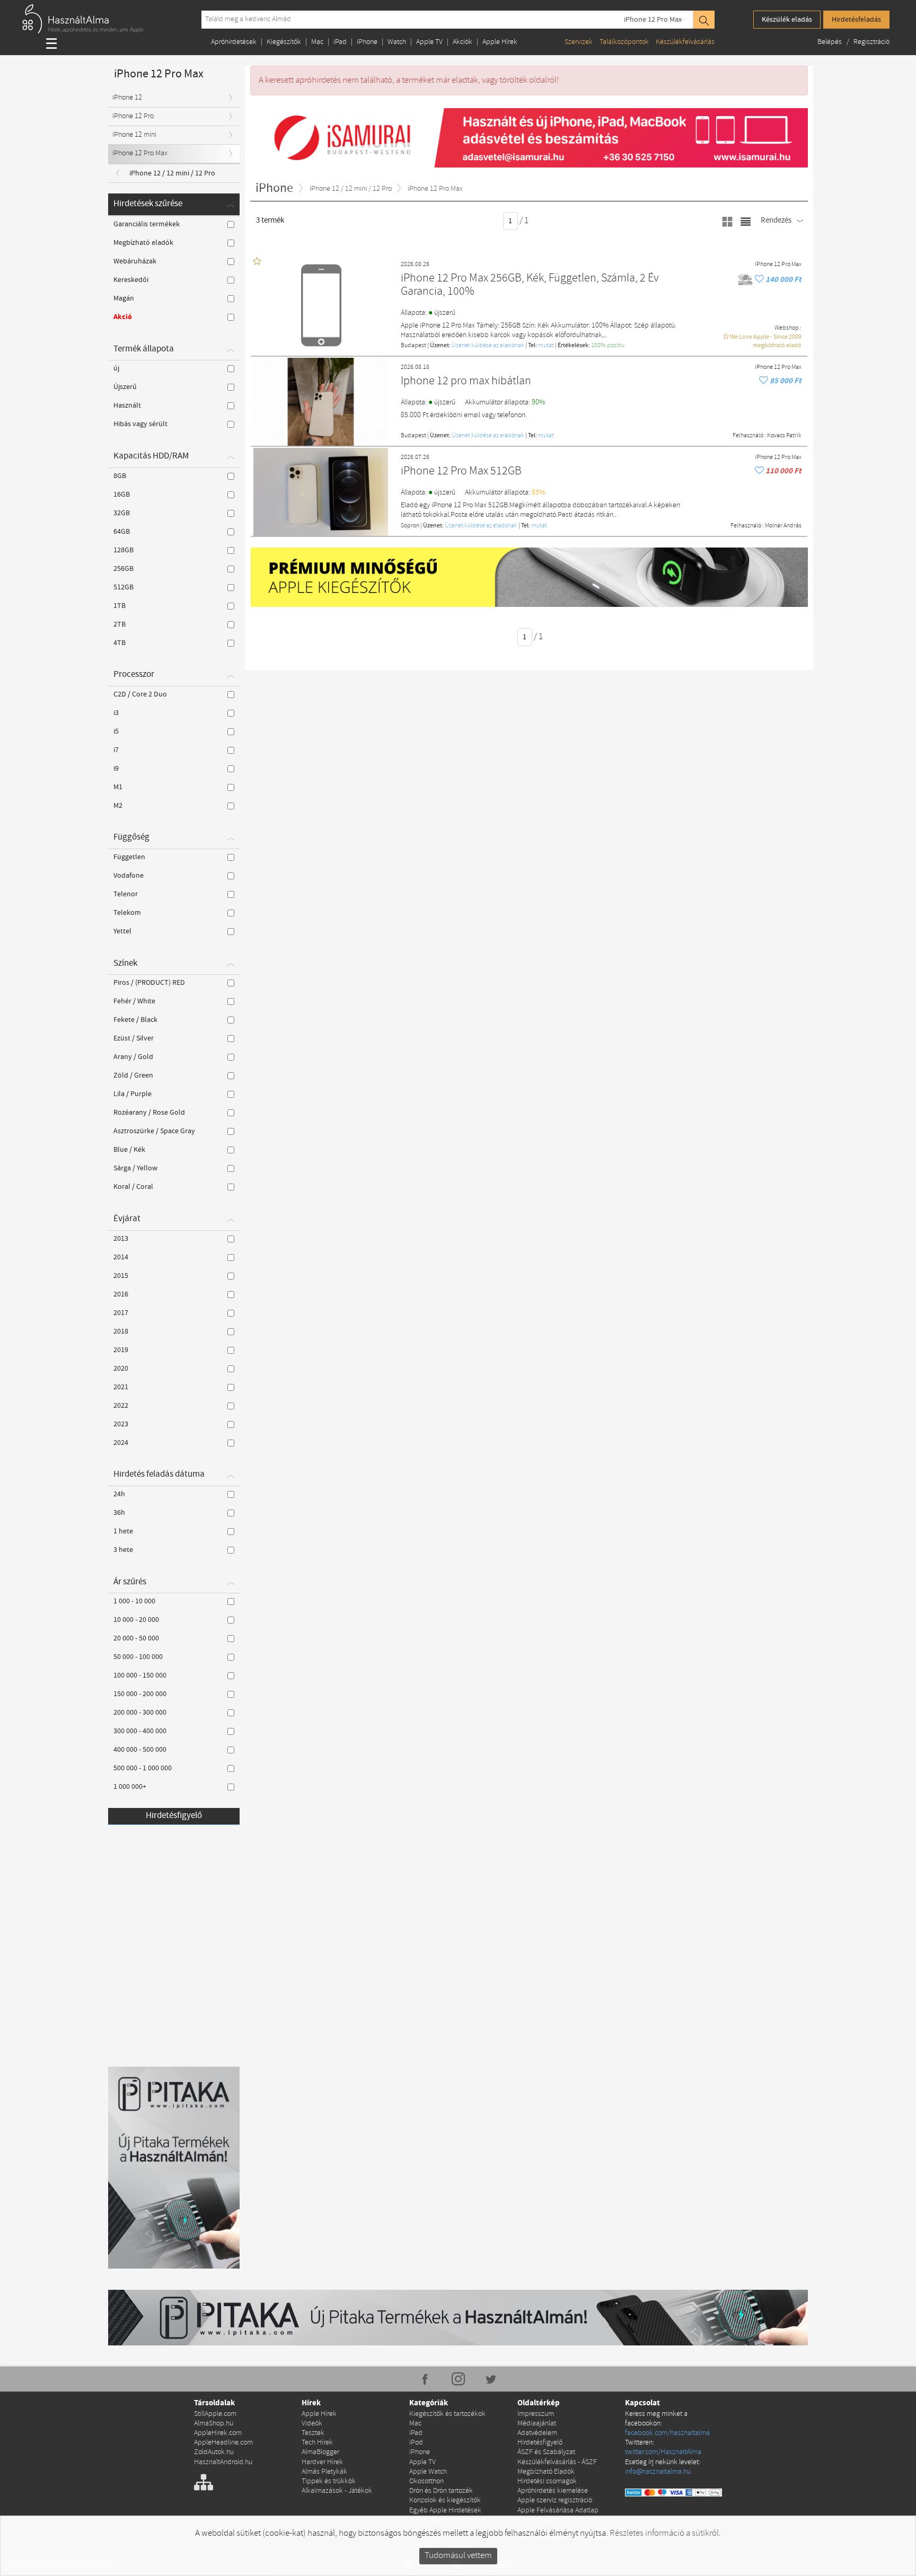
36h (119, 1513)
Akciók (463, 42)
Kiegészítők (284, 42)
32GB (122, 513)
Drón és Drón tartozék (441, 2491)
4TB (120, 643)
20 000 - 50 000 (136, 1638)
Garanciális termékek (147, 224)
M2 (118, 806)
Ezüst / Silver (134, 1038)
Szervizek (579, 42)
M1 (118, 787)
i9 (116, 769)
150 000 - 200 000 (140, 1694)
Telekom (127, 913)
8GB (120, 476)
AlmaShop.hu (214, 2424)
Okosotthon (426, 2481)
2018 (121, 1331)
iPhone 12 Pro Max (653, 20)
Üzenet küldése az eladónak (488, 346)
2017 (121, 1313)
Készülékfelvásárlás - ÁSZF (557, 2462)
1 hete (123, 1531)
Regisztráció (871, 42)
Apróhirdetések (234, 42)
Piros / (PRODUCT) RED (149, 983)
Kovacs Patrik (784, 436)
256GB (124, 569)
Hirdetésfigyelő (174, 1816)
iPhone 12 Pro (133, 116)
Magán (124, 298)
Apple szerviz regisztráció (555, 2500)
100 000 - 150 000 (140, 1675)
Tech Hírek (317, 2443)
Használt (127, 405)
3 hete (123, 1550)
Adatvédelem (537, 2433)
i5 (116, 731)
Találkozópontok (624, 42)
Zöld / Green (133, 1075)
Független (129, 857)
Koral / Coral (133, 1187)
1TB (120, 606)
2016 (121, 1294)
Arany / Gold (133, 1057)
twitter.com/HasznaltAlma (663, 2452)
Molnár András (783, 526)
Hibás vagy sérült (140, 424)
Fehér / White (134, 1001)
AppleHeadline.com (223, 2443)
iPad (340, 42)
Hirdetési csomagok (547, 2481)
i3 (116, 713)
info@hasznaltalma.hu (658, 2472)
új (116, 368)
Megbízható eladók (143, 243)
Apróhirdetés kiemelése (553, 2491)
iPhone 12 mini (134, 135)
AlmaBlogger (320, 2452)
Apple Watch (428, 2472)
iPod (416, 2443)
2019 (121, 1350)
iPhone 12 (127, 98)
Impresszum (536, 2414)
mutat (546, 346)
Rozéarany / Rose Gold (149, 1113)
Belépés (830, 42)
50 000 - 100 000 (138, 1657)
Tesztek (313, 2433)
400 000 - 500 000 (140, 1750)
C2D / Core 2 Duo (140, 694)
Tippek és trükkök (329, 2481)
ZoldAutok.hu (214, 2452)
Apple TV (429, 42)
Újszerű (125, 387)
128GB (124, 550)
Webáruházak (135, 261)
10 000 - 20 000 (136, 1620)
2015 (121, 1276)
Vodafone (129, 876)
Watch (397, 42)
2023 (121, 1424)
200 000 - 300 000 (140, 1713)
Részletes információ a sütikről (664, 2533)
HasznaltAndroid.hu (223, 2462)
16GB (122, 495)
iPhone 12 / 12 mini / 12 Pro (172, 173)
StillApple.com (215, 2414)
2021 (121, 1387)
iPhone (367, 42)
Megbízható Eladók (546, 2472)
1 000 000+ (130, 1787)
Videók (312, 2424)
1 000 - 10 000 (134, 1601)
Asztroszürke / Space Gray (154, 1131)
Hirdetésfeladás (856, 20)
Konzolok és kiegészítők (445, 2500)
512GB (124, 587)
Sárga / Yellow (135, 1168)
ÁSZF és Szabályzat (546, 2452)
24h (119, 1494)
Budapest (413, 346)
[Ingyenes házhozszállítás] (746, 280)
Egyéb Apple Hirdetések (445, 2511)
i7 (116, 750)
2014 (121, 1257)
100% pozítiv (608, 346)
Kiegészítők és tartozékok (447, 2414)
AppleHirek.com (218, 2433)
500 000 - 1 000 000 (143, 1768)
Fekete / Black (135, 1020)
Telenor (126, 894)
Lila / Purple (133, 1094)
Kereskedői (131, 280)
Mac (317, 42)
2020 (121, 1369)
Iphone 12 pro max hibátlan (466, 381)
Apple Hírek (500, 42)
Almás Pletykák (324, 2472)
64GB (122, 532)
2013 (121, 1239)
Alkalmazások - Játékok (337, 2491)
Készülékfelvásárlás (685, 42)
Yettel (122, 931)
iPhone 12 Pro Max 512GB (461, 471)
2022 (121, 1406)
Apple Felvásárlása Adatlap (558, 2511)
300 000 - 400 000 (140, 1731)
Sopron (410, 526)
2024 (121, 1443)
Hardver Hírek (322, 2462)
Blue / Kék (129, 1150)
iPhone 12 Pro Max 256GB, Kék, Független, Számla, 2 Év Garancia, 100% (530, 285)
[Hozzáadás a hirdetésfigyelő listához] (760, 280)
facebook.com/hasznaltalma (667, 2433)
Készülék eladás (787, 20)
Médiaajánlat (537, 2424)
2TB (120, 624)
